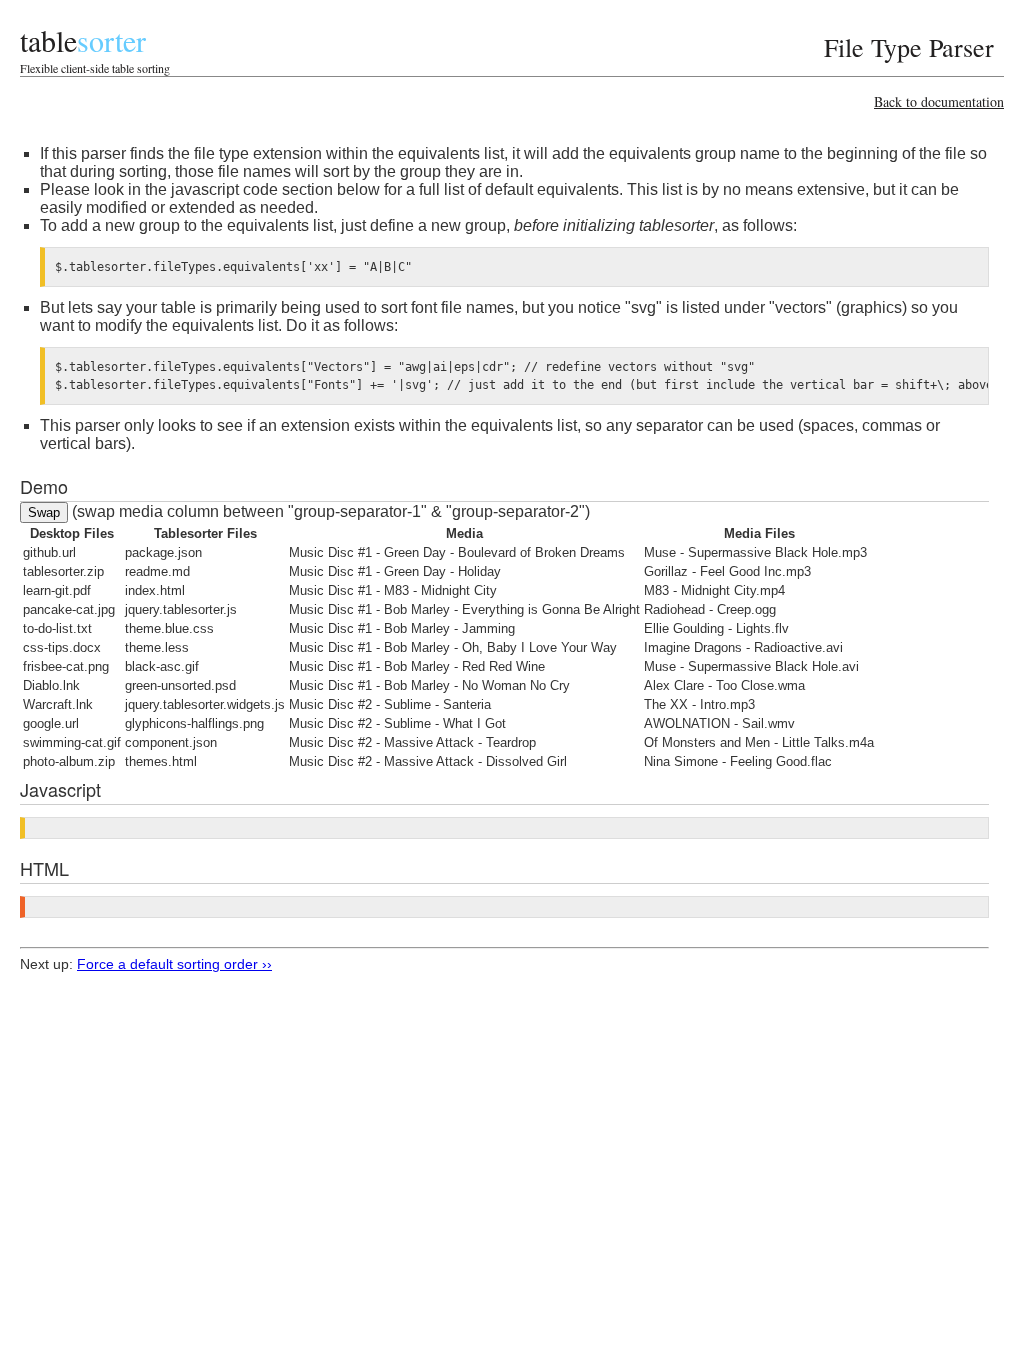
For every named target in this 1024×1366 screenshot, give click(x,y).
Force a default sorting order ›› (174, 964)
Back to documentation (939, 101)
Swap (44, 512)
